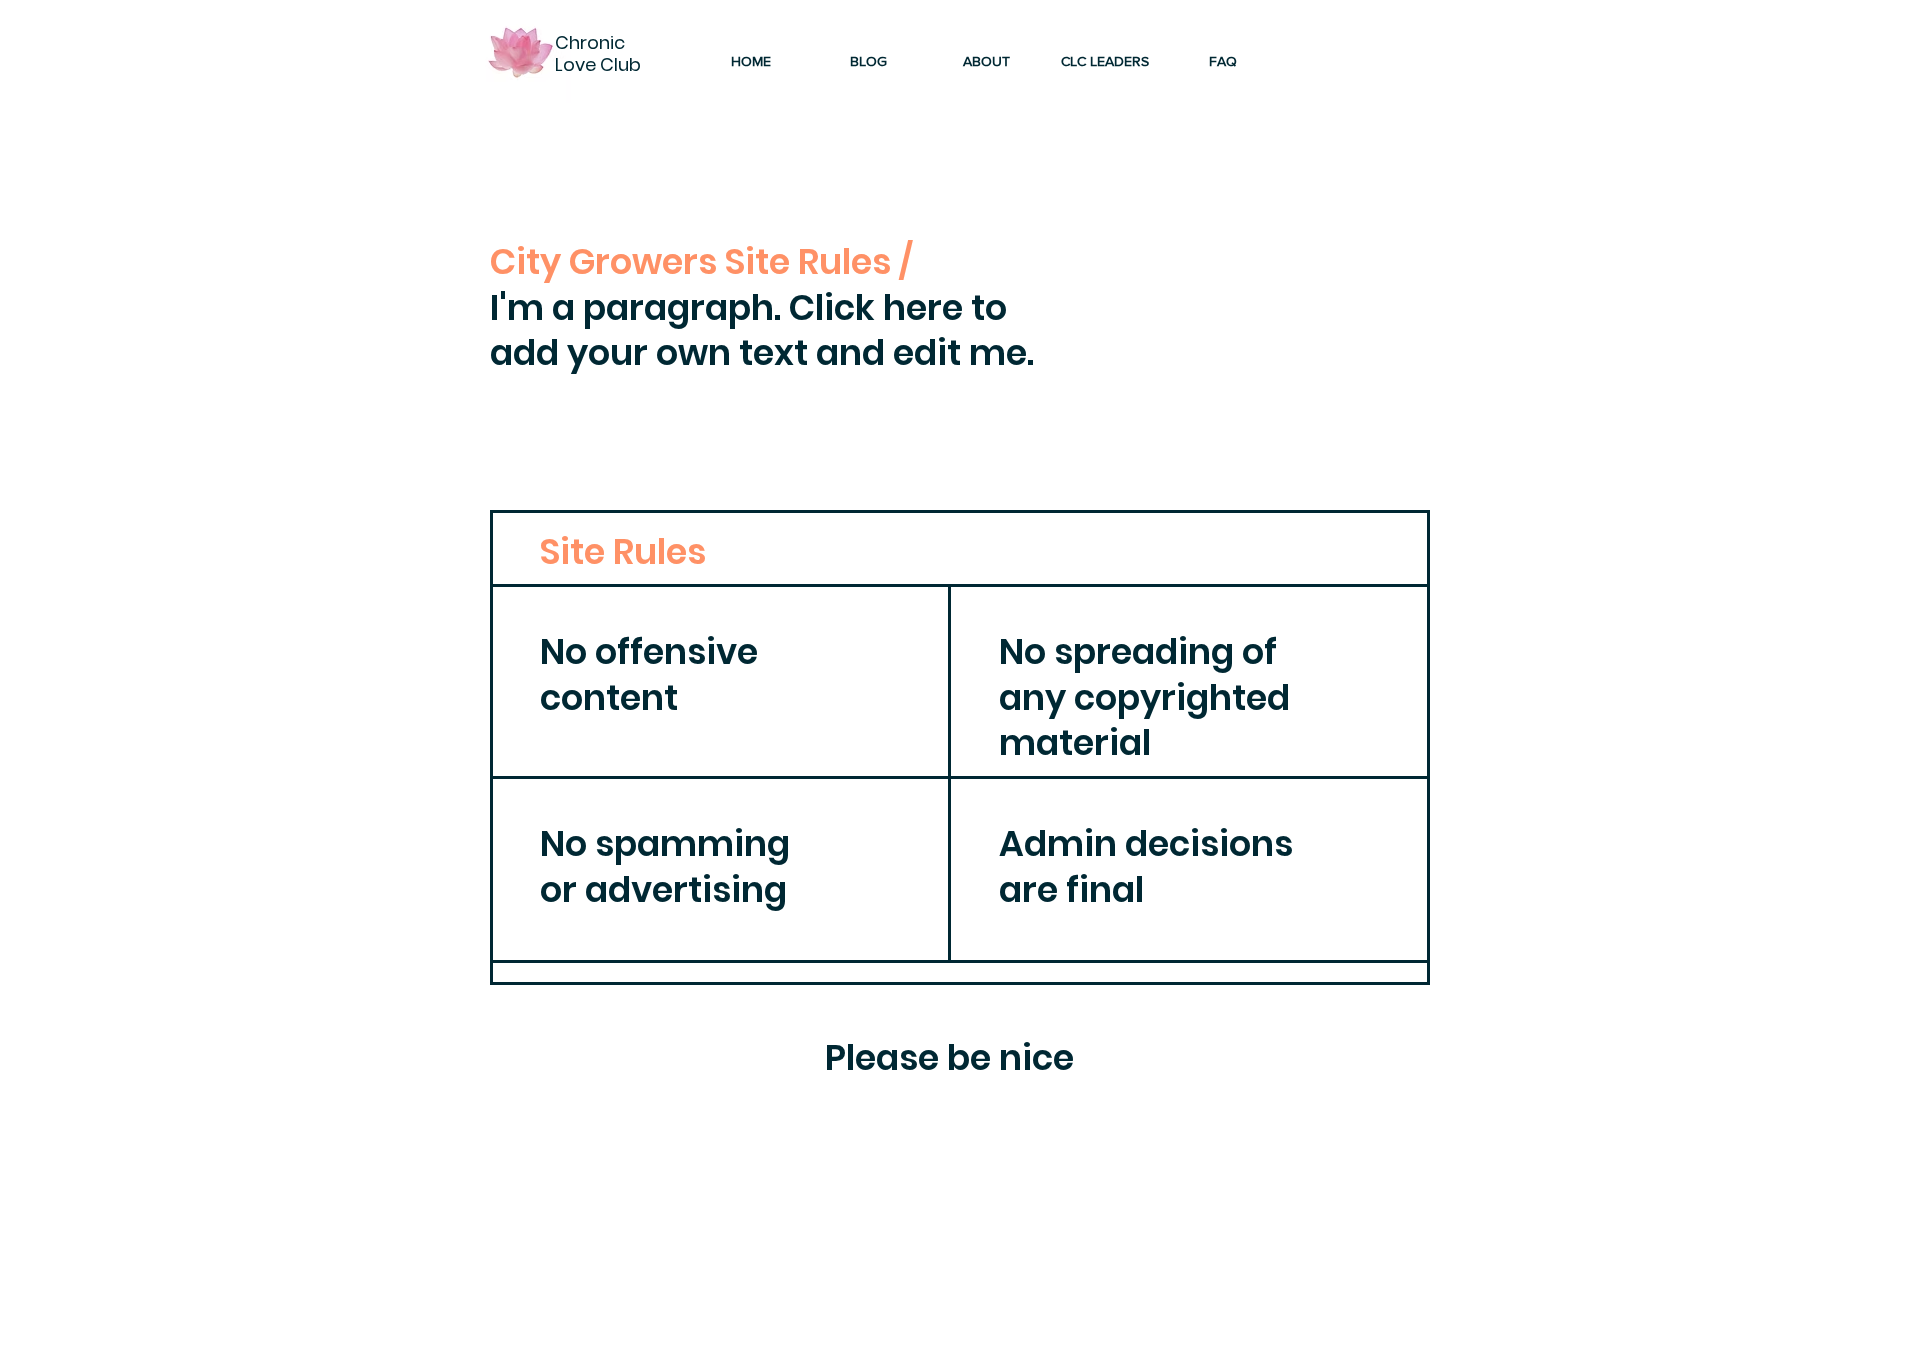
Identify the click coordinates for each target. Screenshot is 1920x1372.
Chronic (592, 42)
